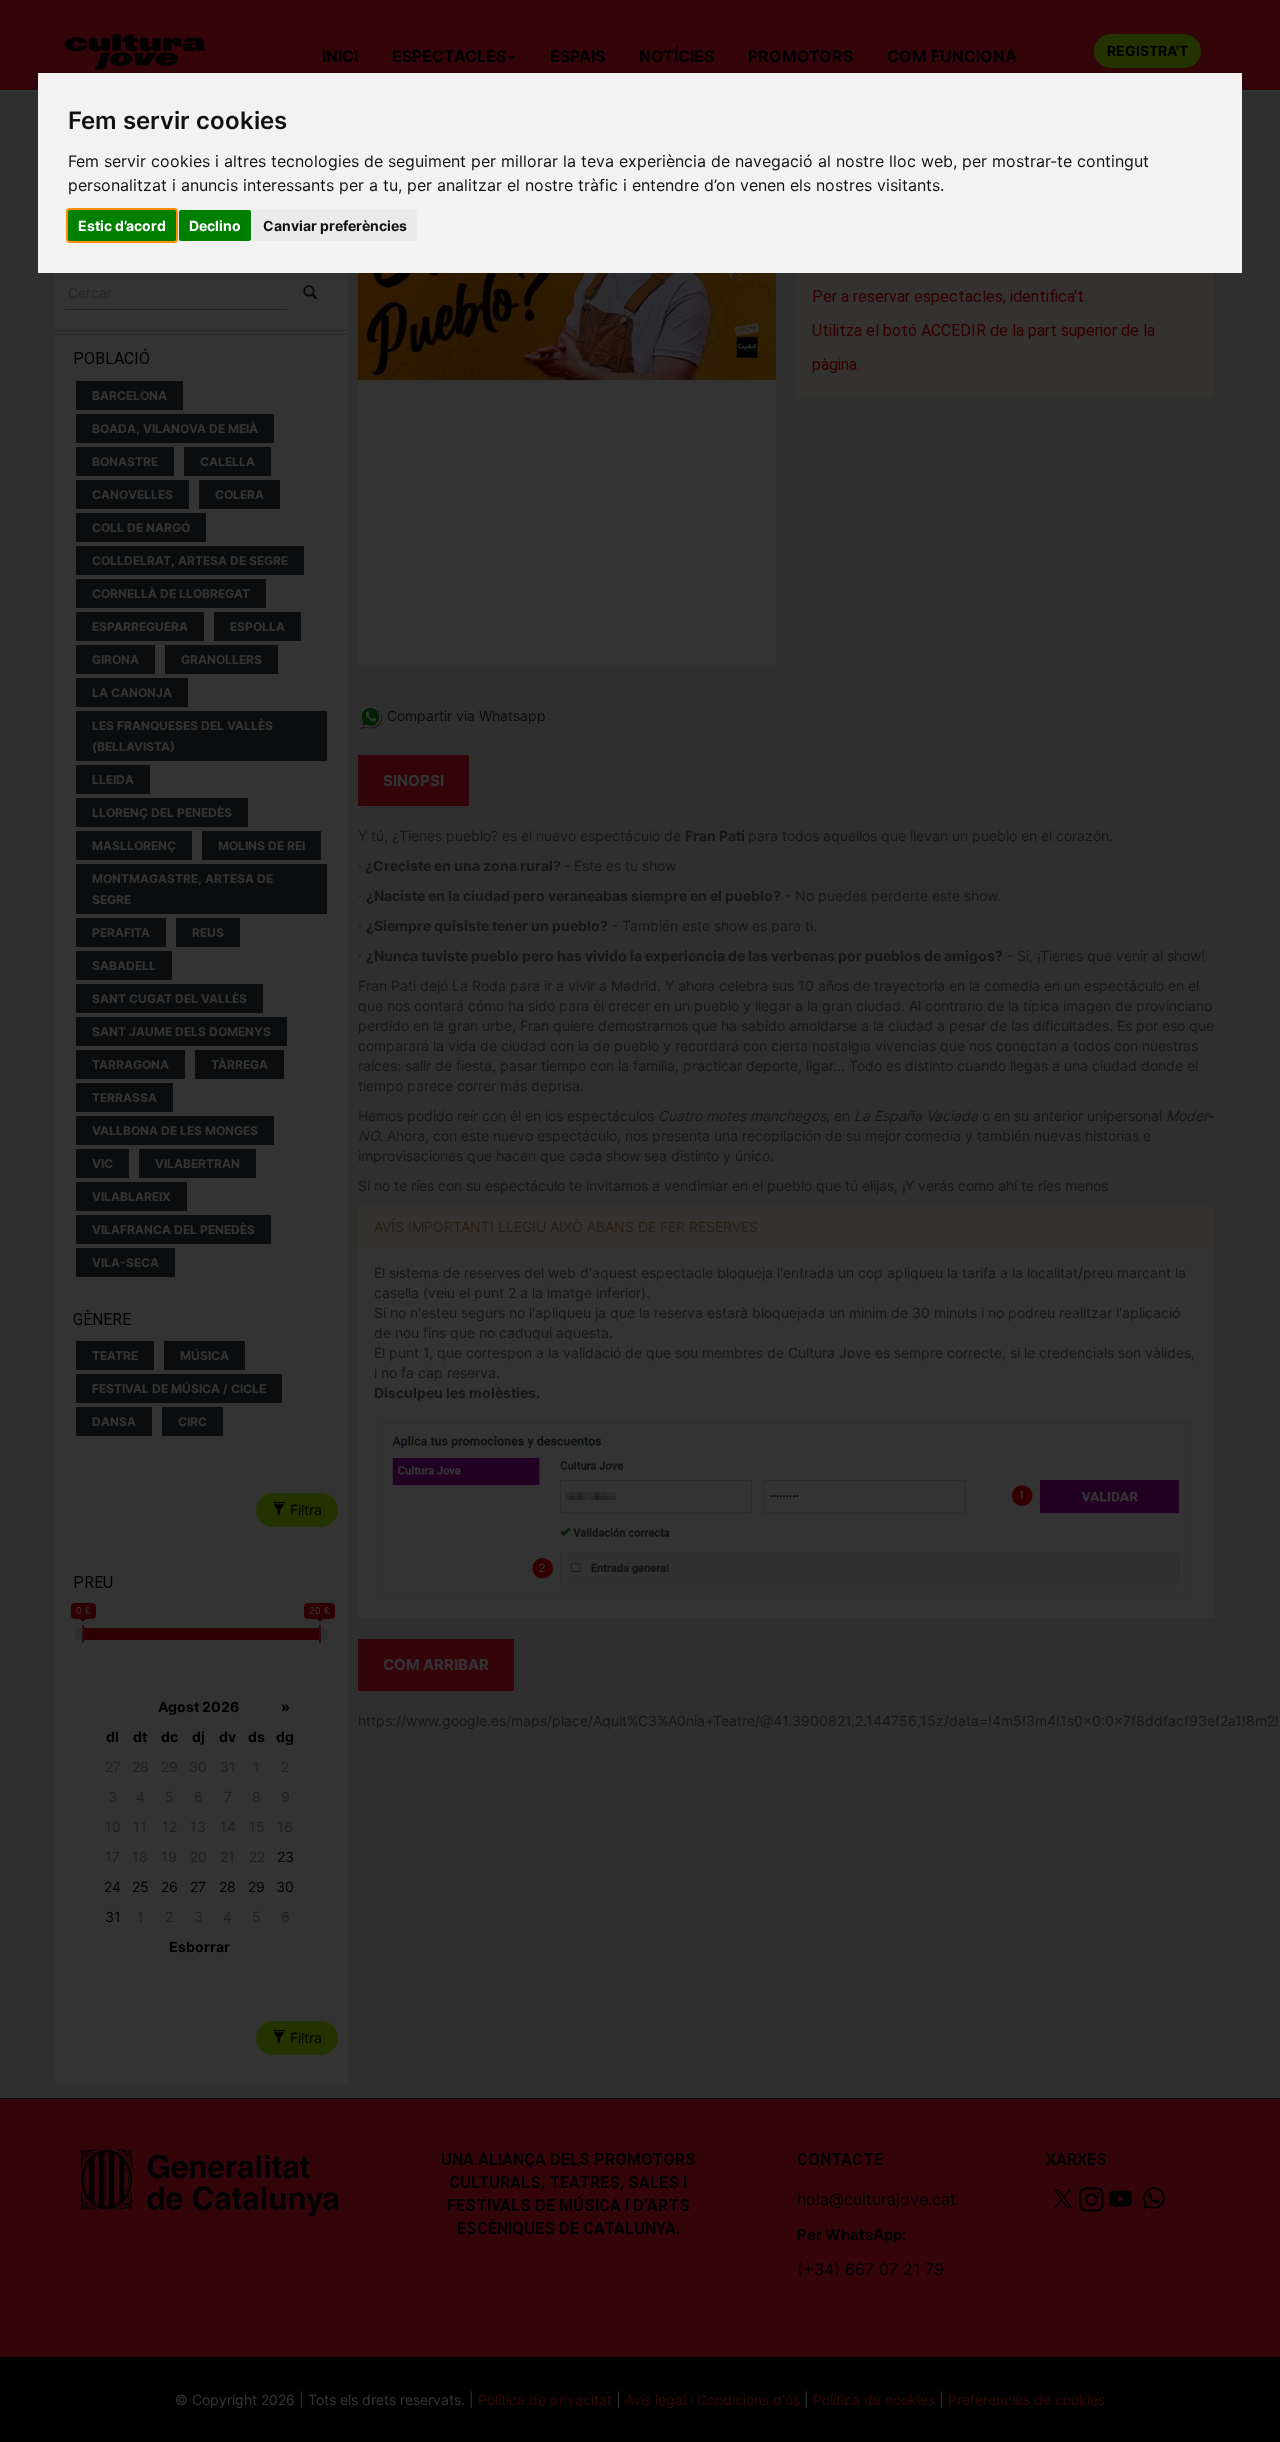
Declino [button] (215, 225)
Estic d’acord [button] (122, 225)
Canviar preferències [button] (335, 225)
